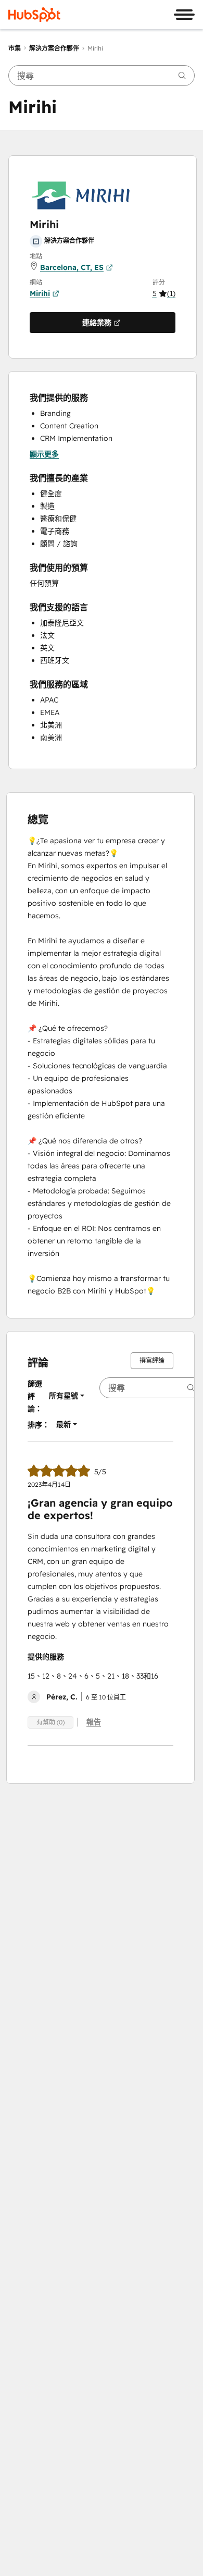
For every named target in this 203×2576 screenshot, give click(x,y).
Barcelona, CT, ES (72, 267)
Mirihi (40, 293)
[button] (164, 293)
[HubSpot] (34, 15)
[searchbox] (102, 76)
